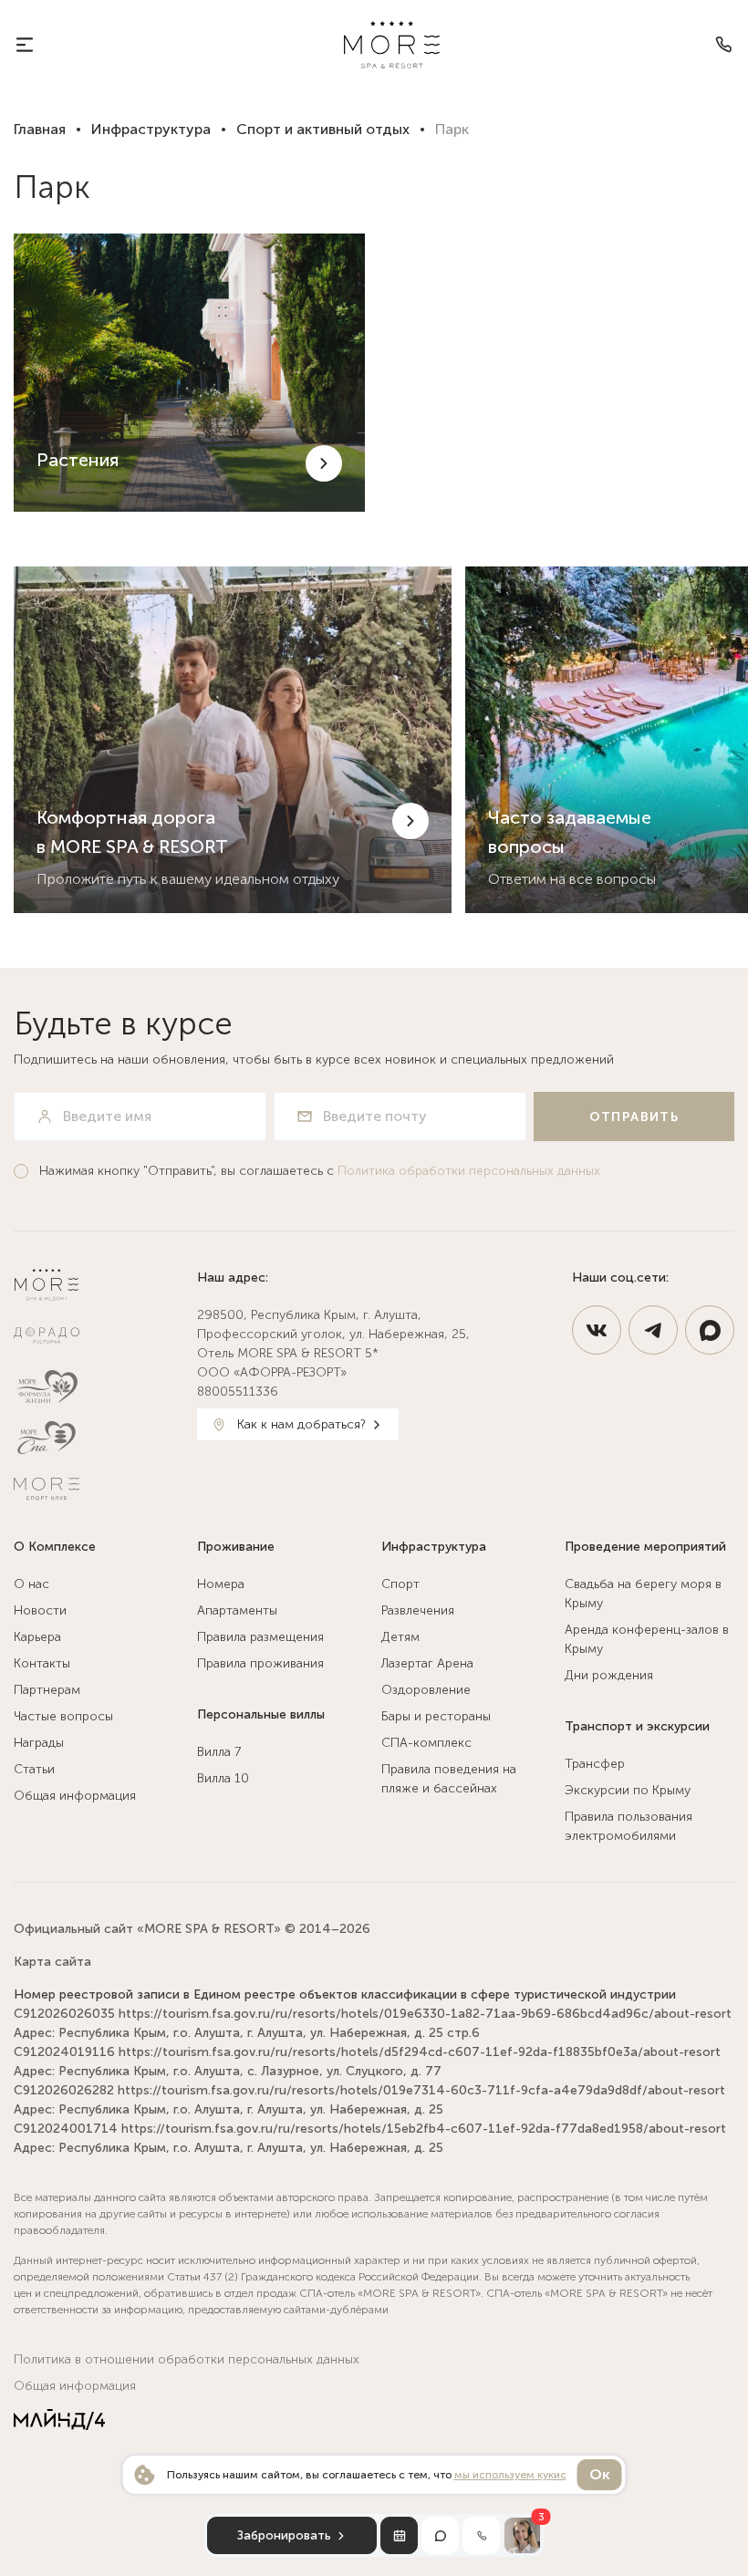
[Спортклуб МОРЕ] (99, 1489)
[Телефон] (723, 45)
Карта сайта (52, 1962)
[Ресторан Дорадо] (99, 1335)
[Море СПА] (99, 1438)
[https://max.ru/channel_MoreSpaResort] (710, 1330)
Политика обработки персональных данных (469, 1171)
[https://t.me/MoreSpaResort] (653, 1330)
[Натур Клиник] (99, 1387)
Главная (40, 129)
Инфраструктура (151, 129)
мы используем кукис (510, 2475)
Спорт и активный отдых (323, 129)
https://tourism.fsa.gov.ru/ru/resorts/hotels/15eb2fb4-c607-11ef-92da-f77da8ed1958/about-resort (424, 2129)
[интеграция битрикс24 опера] (59, 2420)
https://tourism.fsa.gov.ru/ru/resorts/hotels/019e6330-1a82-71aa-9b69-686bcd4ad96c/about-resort (425, 2014)
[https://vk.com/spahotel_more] (597, 1330)
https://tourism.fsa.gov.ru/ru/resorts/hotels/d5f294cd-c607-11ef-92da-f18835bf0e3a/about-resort (420, 2052)
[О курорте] (25, 45)
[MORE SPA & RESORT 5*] (392, 45)
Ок (600, 2474)
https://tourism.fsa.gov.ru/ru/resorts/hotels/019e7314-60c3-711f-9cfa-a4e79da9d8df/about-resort (421, 2090)
